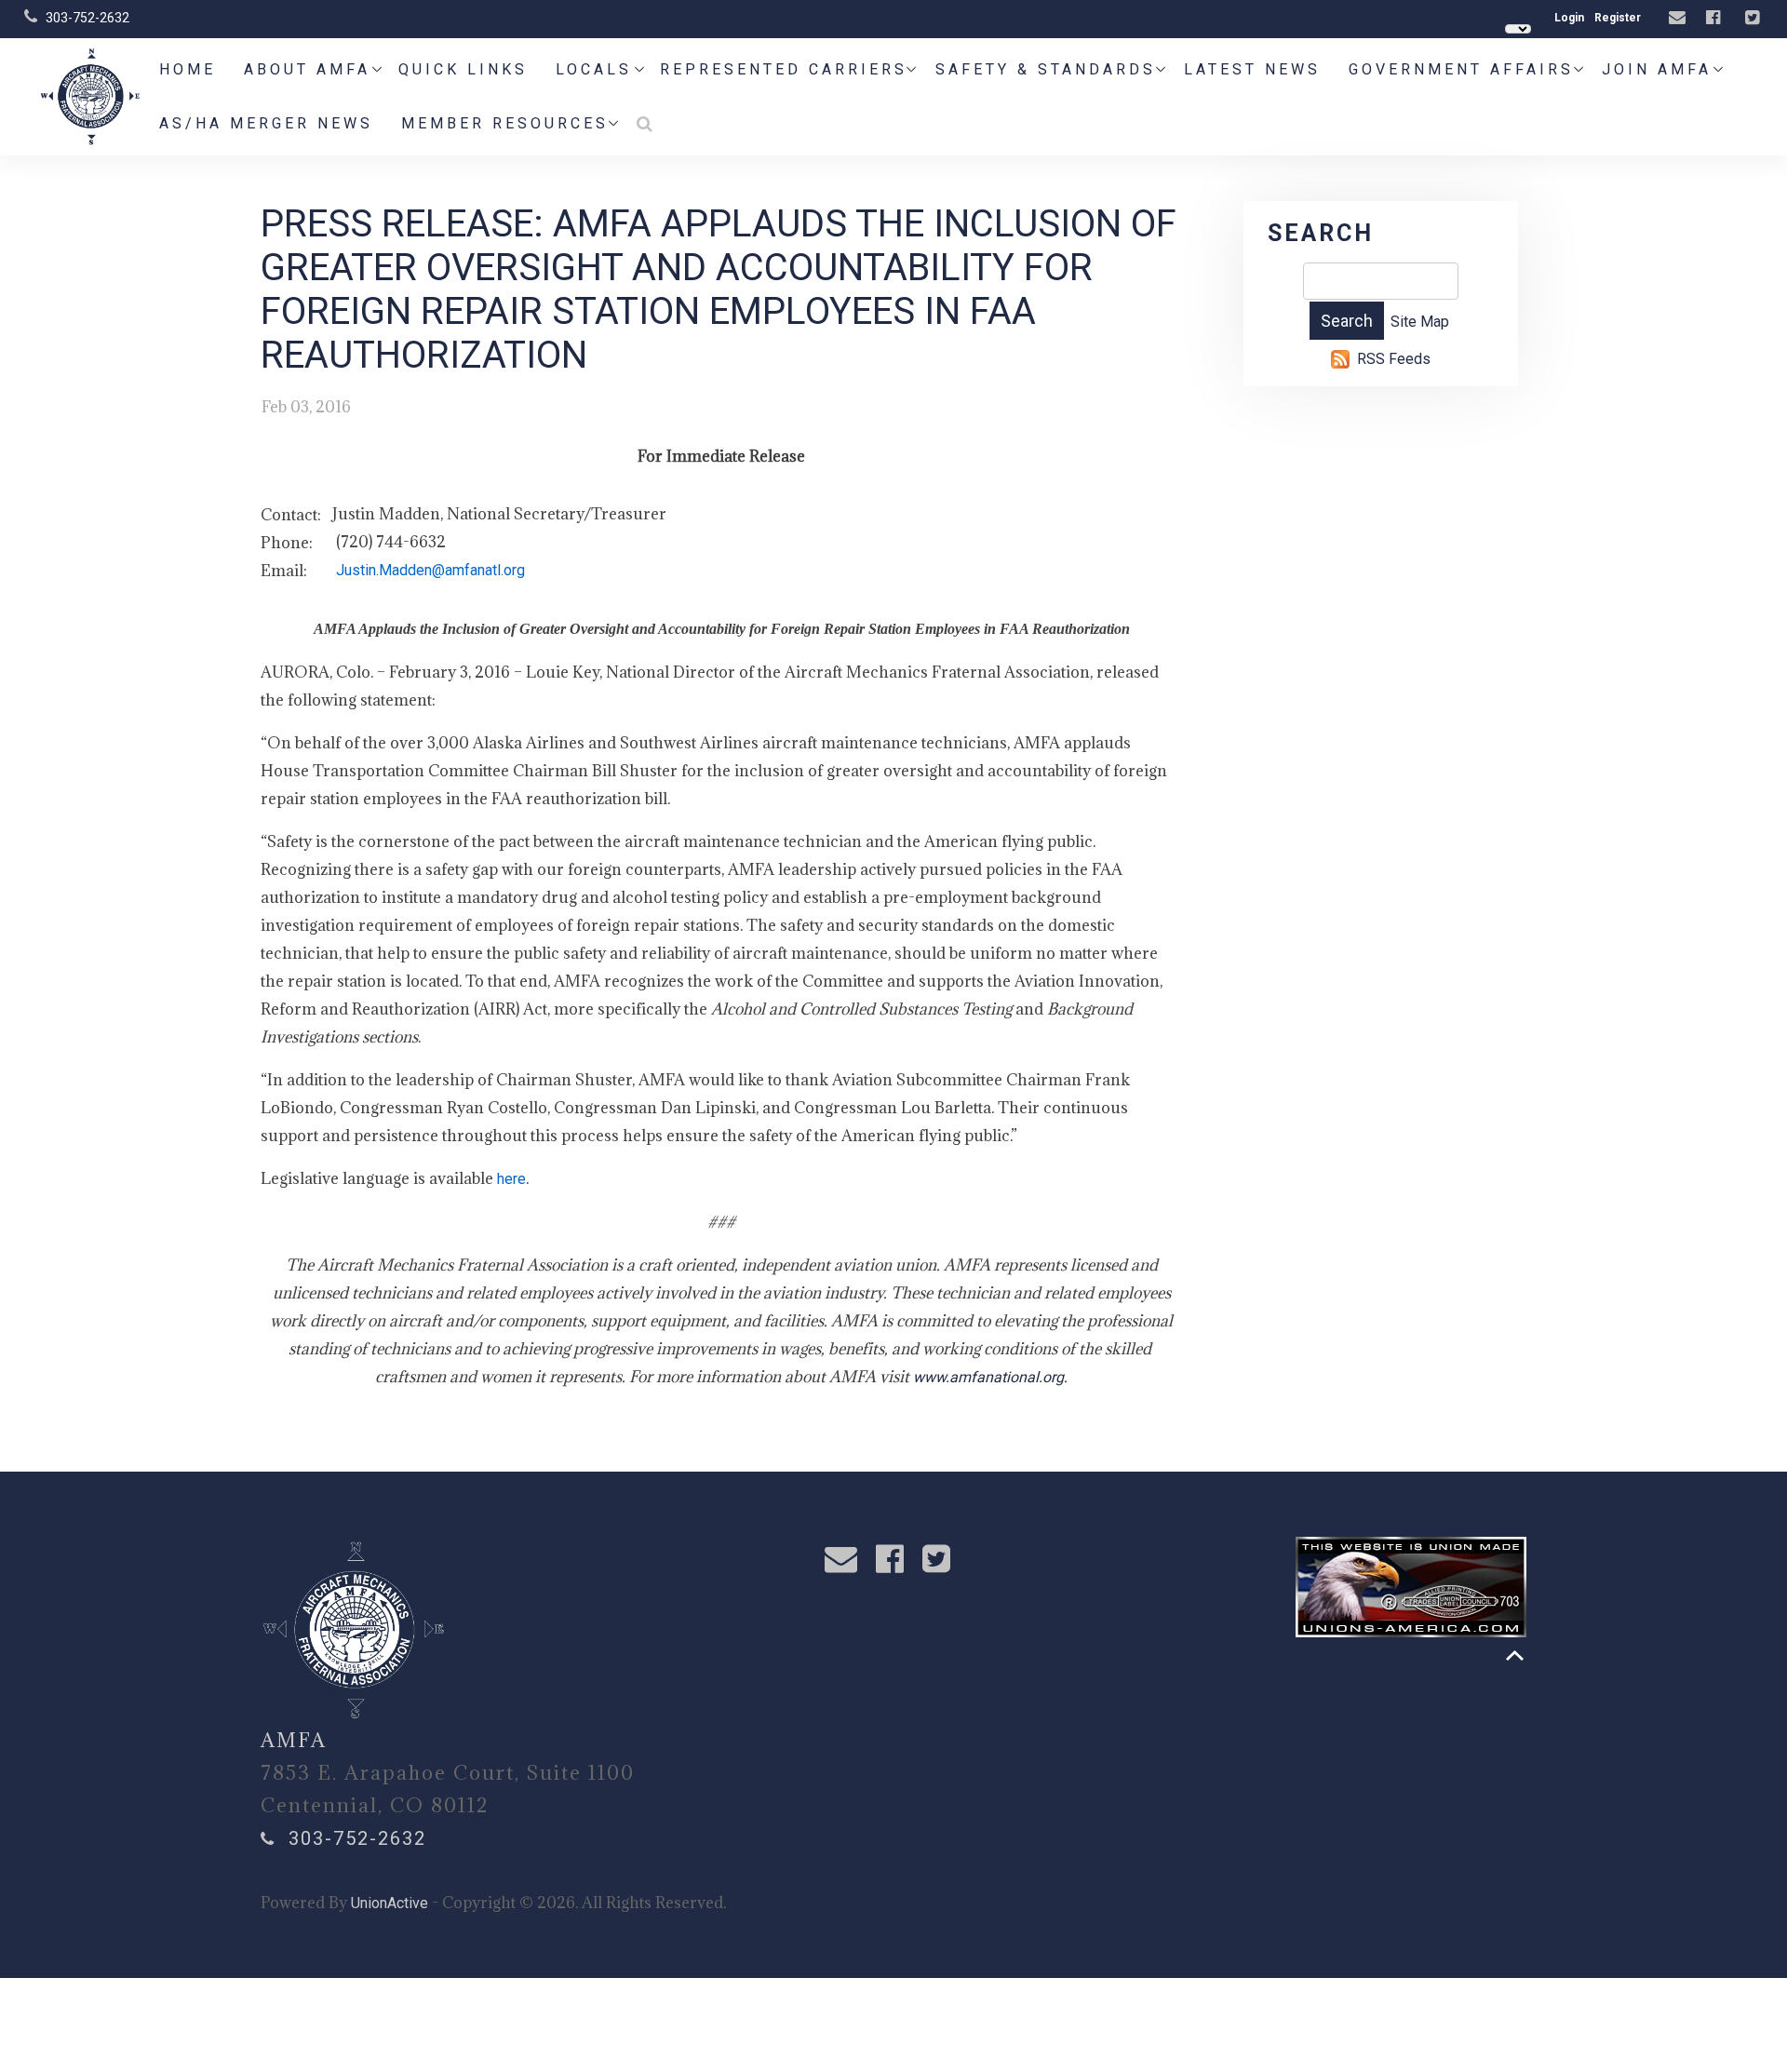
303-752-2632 (87, 18)
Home (188, 69)
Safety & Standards (1046, 69)
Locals (594, 69)
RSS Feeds (1394, 359)
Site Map (1420, 322)
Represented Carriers (784, 69)
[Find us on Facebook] (1715, 18)
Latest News (1252, 69)
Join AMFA (1657, 69)
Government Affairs (1461, 69)
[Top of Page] (1515, 1655)
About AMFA (307, 69)
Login (1569, 18)
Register (1618, 18)
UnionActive (390, 1903)
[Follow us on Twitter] (1754, 18)
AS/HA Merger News (266, 123)
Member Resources (505, 123)
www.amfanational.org (988, 1377)
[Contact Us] (1680, 18)
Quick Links (463, 69)
